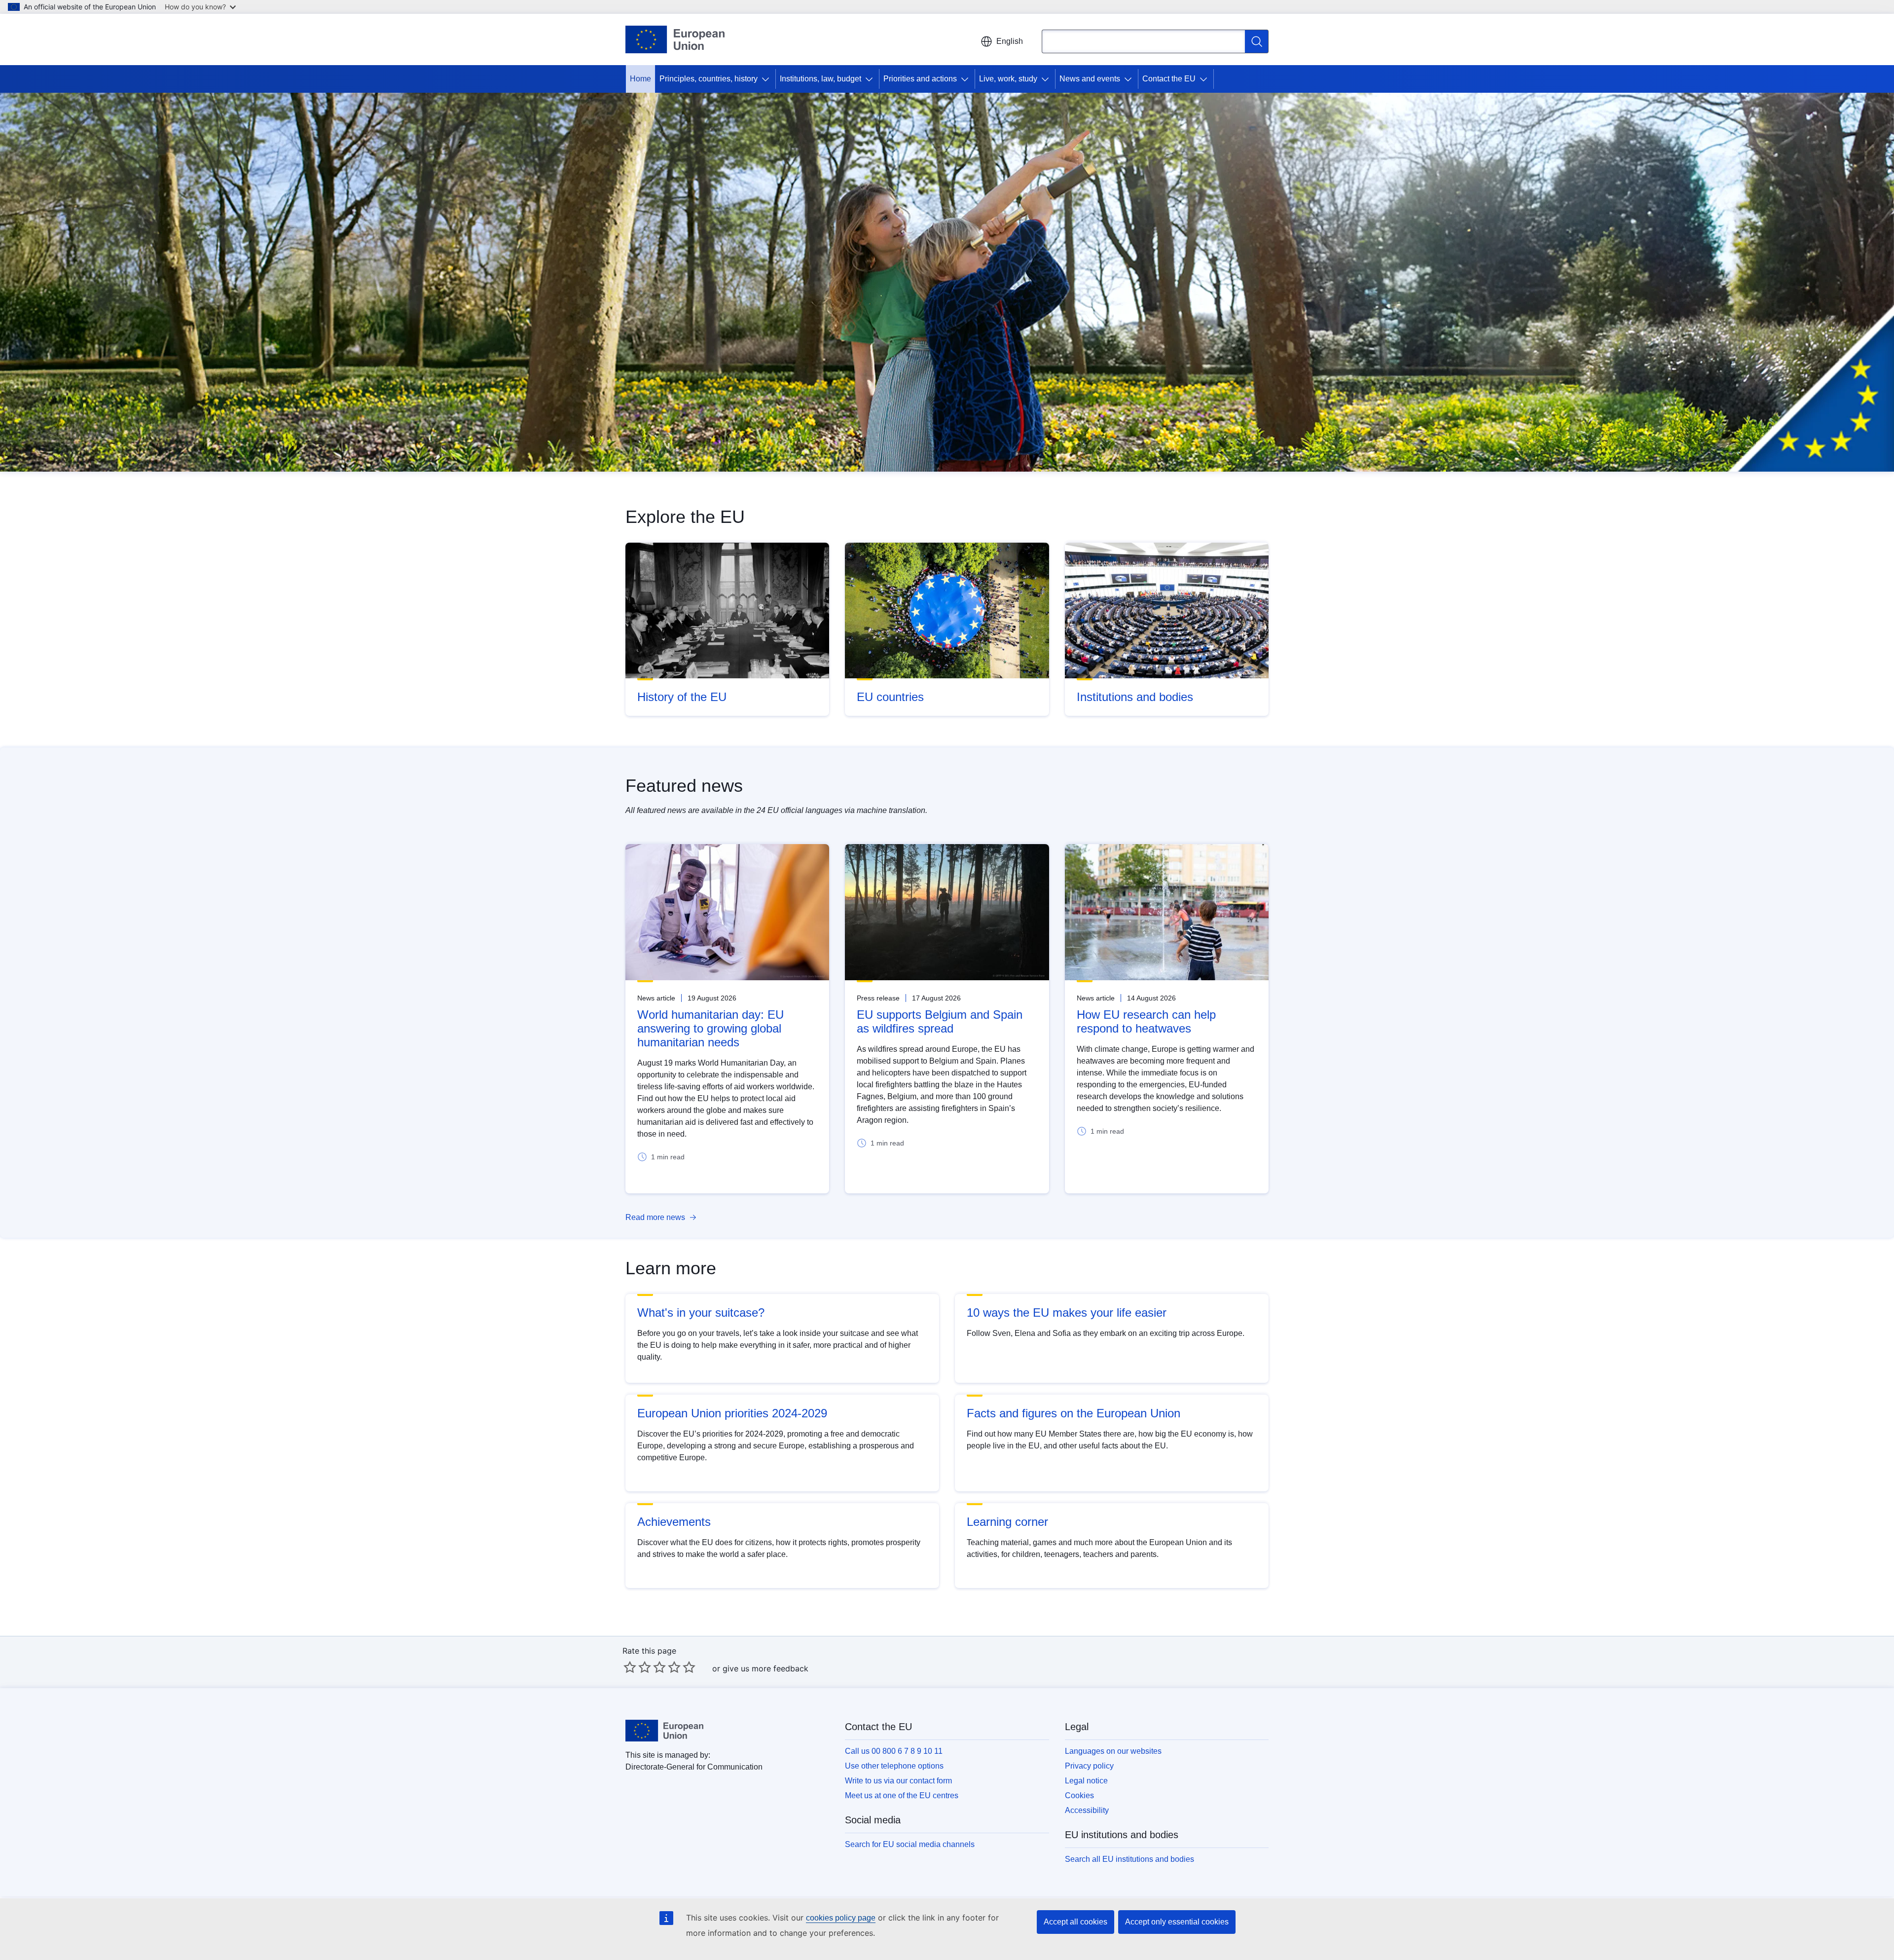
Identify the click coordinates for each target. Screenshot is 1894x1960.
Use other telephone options (894, 1766)
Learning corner (1007, 1522)
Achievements (674, 1522)
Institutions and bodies (1135, 697)
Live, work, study (1008, 79)
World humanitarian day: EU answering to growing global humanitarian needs (710, 1028)
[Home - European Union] (675, 39)
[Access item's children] (767, 79)
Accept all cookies (1075, 1922)
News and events (1090, 79)
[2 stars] (637, 1667)
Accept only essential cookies (1177, 1922)
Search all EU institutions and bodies (1129, 1859)
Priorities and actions (920, 79)
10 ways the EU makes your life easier (1067, 1313)
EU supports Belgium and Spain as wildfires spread (940, 1021)
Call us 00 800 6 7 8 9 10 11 (894, 1751)
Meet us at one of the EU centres (902, 1795)
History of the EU (682, 697)
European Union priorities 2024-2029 (732, 1413)
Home (640, 79)
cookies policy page (841, 1918)
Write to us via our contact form (898, 1781)
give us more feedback (765, 1668)
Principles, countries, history (709, 79)
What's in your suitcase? (701, 1313)
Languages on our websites (1113, 1751)
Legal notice (1086, 1781)
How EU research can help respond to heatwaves (1146, 1021)
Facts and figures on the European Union (1074, 1413)
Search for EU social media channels (910, 1844)
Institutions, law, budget (820, 79)
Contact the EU (1169, 79)
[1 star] (630, 1667)
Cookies (1079, 1795)
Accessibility (1087, 1810)
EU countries (890, 697)
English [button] (1010, 41)
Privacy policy (1089, 1766)
